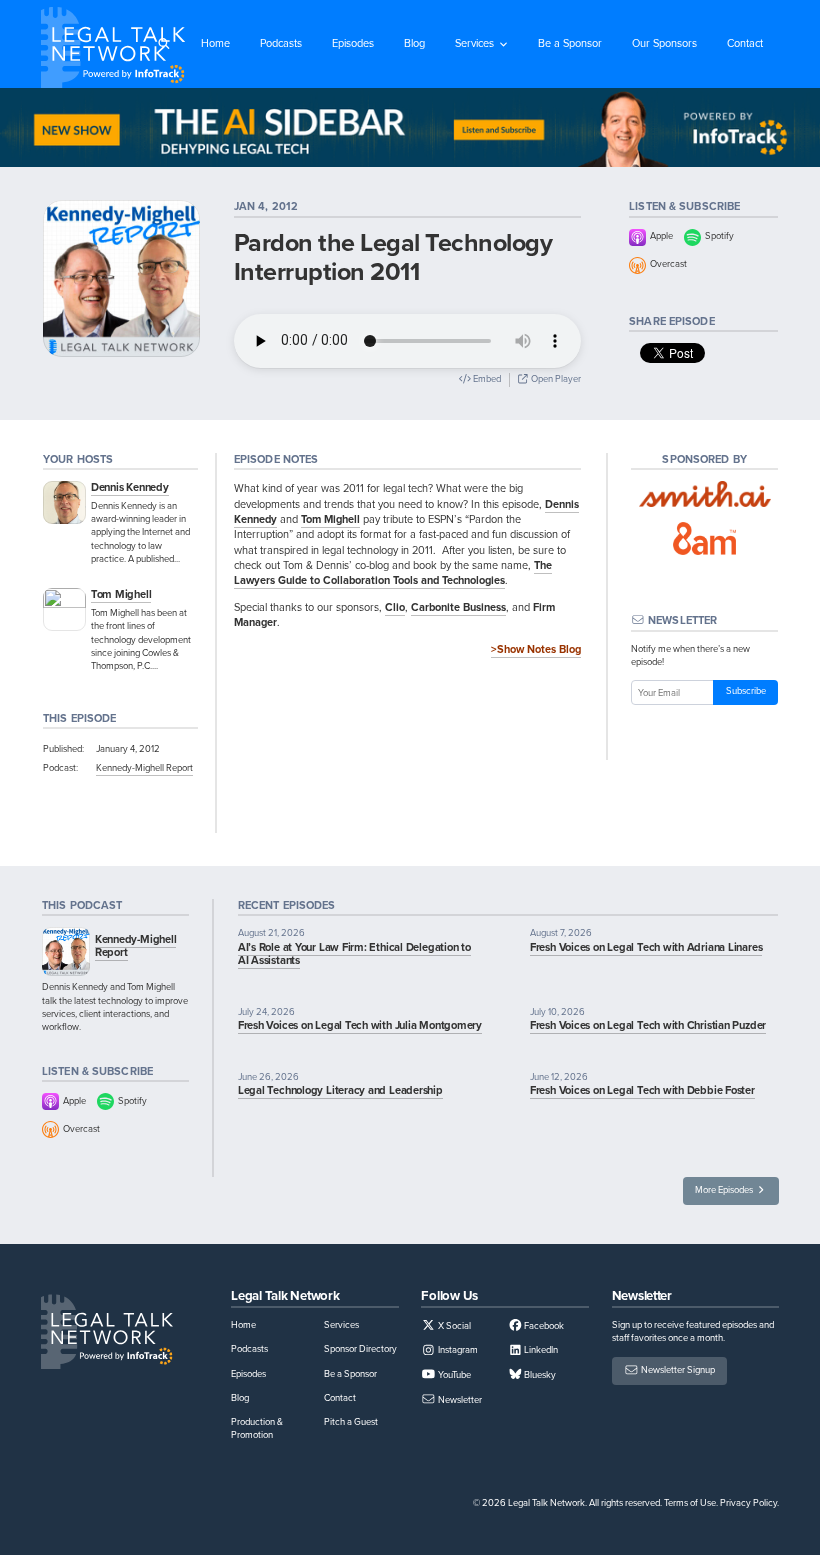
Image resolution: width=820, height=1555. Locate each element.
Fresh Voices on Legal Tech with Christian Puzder (648, 1025)
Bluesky (539, 1375)
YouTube (453, 1375)
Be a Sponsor (570, 43)
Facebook (543, 1326)
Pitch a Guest (351, 1422)
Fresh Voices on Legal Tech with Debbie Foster (642, 1090)
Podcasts (281, 43)
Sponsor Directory (360, 1349)
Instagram (457, 1350)
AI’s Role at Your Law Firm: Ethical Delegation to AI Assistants (354, 953)
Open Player (555, 379)
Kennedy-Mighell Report (144, 768)
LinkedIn (540, 1350)
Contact (745, 43)
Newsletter (459, 1400)
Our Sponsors (664, 43)
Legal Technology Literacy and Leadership (340, 1090)
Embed (486, 379)
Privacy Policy (748, 1503)
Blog (414, 43)
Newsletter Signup (677, 1371)
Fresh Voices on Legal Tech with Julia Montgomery (360, 1025)
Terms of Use (690, 1503)
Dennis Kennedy (130, 487)
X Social (453, 1326)
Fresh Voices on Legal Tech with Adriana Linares (646, 947)
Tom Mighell (121, 594)
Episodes (353, 43)
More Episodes (725, 1190)
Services (474, 43)
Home (215, 43)
